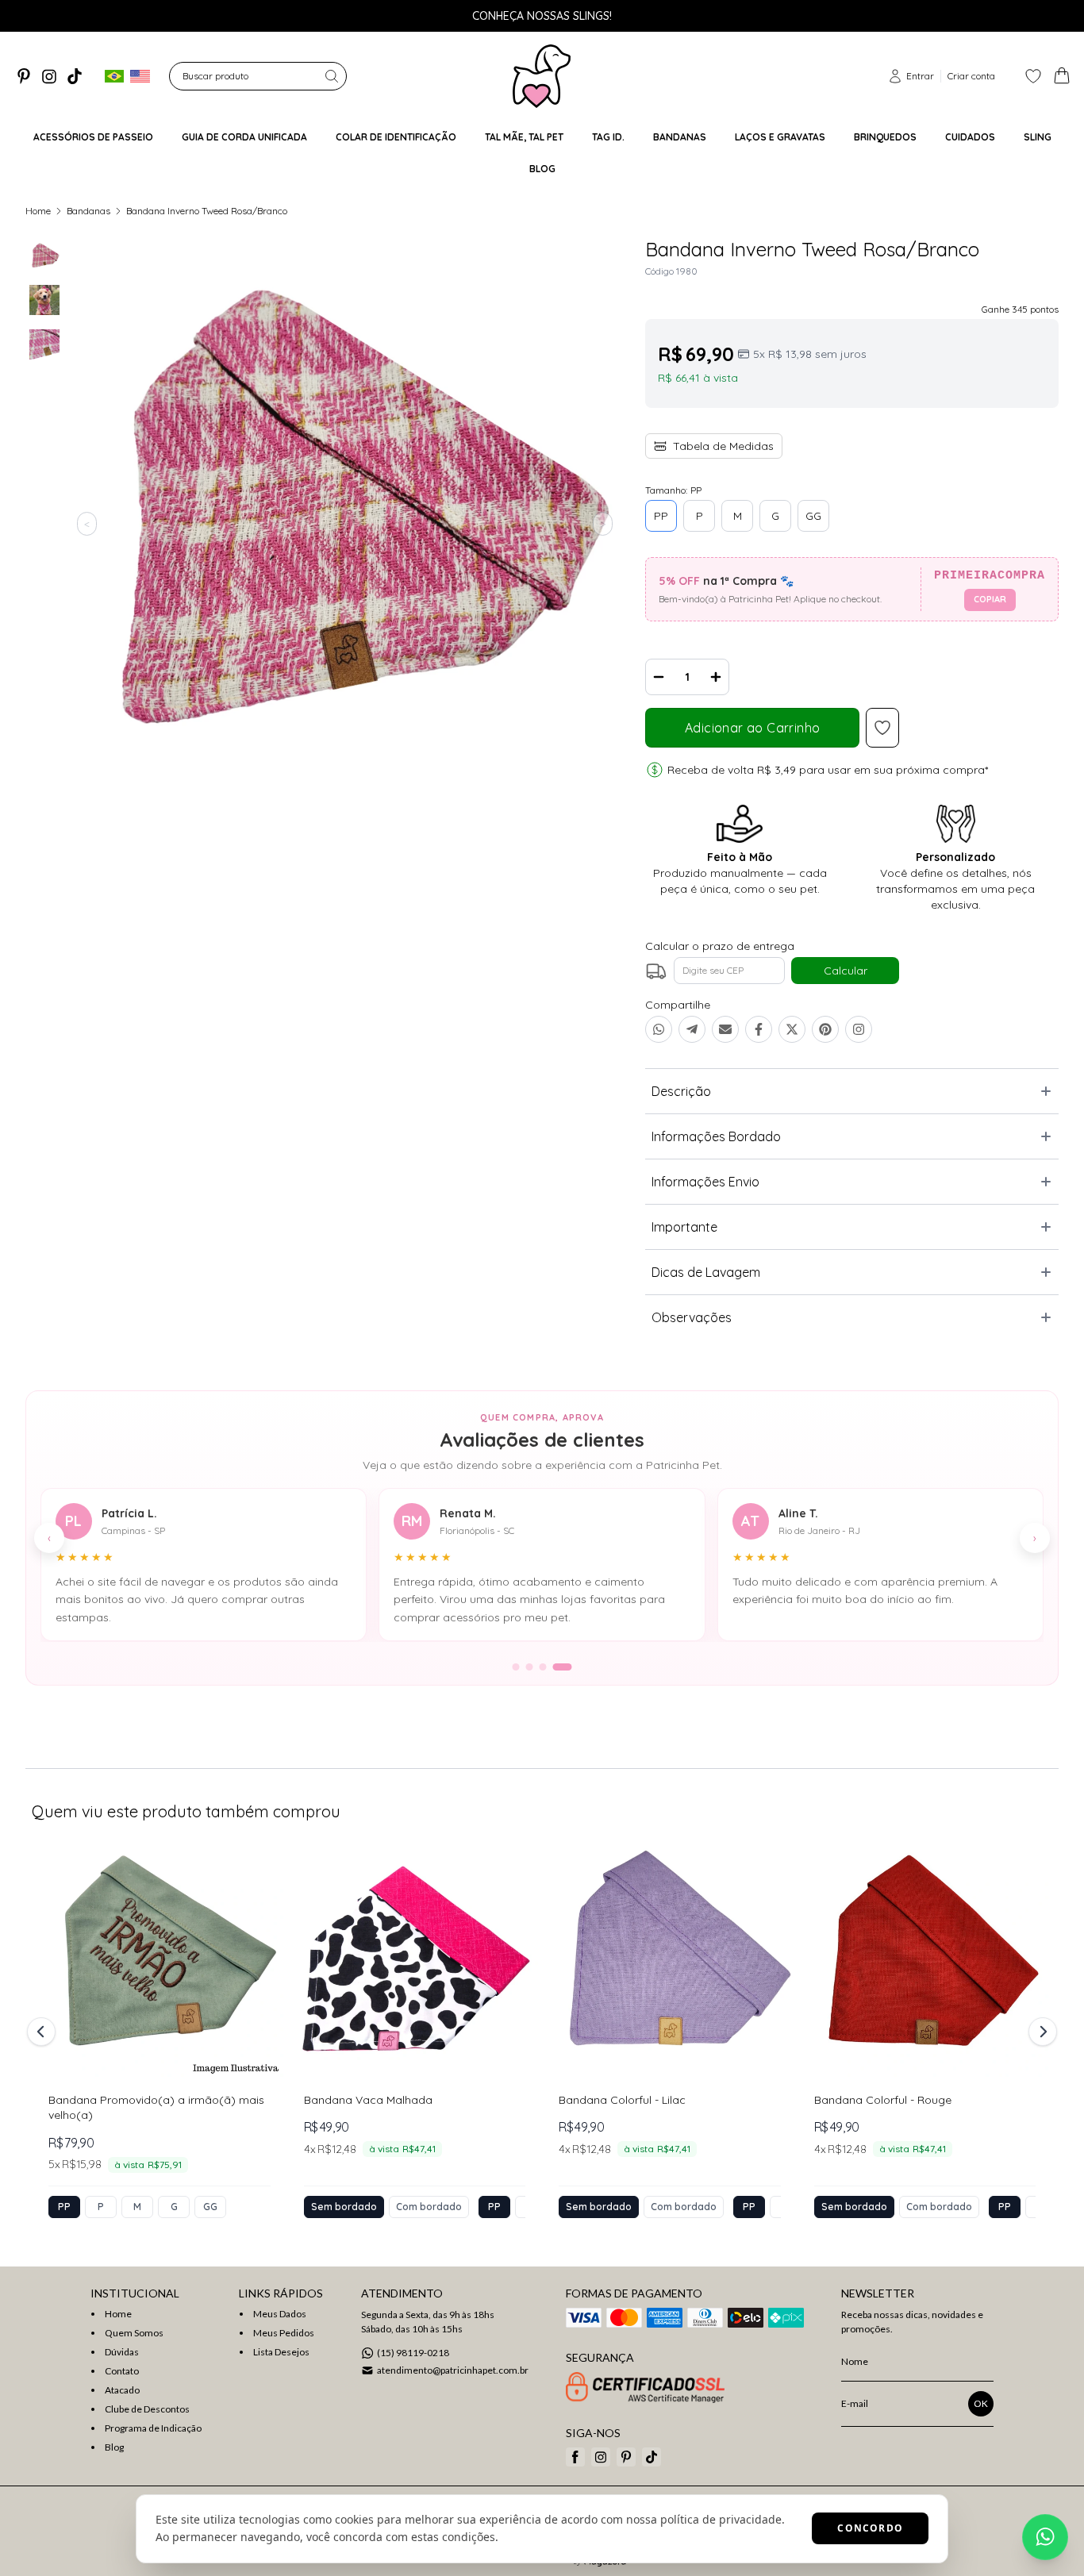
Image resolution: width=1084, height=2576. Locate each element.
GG (813, 516)
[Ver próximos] (1040, 2032)
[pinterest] (24, 76)
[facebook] (575, 2457)
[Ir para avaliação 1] (516, 1667)
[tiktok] (75, 76)
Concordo (870, 2528)
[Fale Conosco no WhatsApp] (1045, 2537)
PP (661, 516)
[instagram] (49, 76)
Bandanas (88, 211)
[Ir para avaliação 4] (563, 1667)
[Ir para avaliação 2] (530, 1667)
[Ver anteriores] (44, 2032)
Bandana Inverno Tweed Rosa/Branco (207, 211)
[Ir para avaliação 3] (543, 1667)
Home (38, 211)
